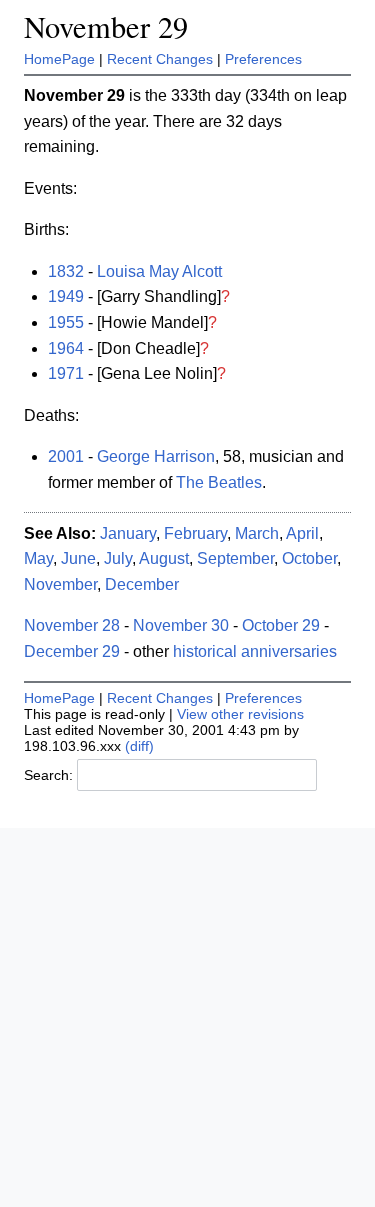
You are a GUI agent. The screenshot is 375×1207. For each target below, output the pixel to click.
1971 (66, 373)
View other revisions (240, 714)
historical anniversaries (255, 651)
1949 (66, 296)
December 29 (72, 651)
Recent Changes (160, 59)
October (309, 558)
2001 (66, 456)
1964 (66, 348)
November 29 (106, 26)
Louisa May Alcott (159, 271)
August (164, 558)
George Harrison (156, 456)
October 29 (281, 625)
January (128, 533)
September (235, 558)
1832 (66, 271)
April (302, 533)
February (195, 533)
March (257, 533)
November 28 (72, 625)
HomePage (59, 59)
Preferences (263, 59)
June (78, 558)
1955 (66, 322)
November (60, 584)
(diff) (139, 746)
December (142, 584)
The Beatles (219, 482)
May (38, 558)
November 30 (181, 625)
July (118, 558)
